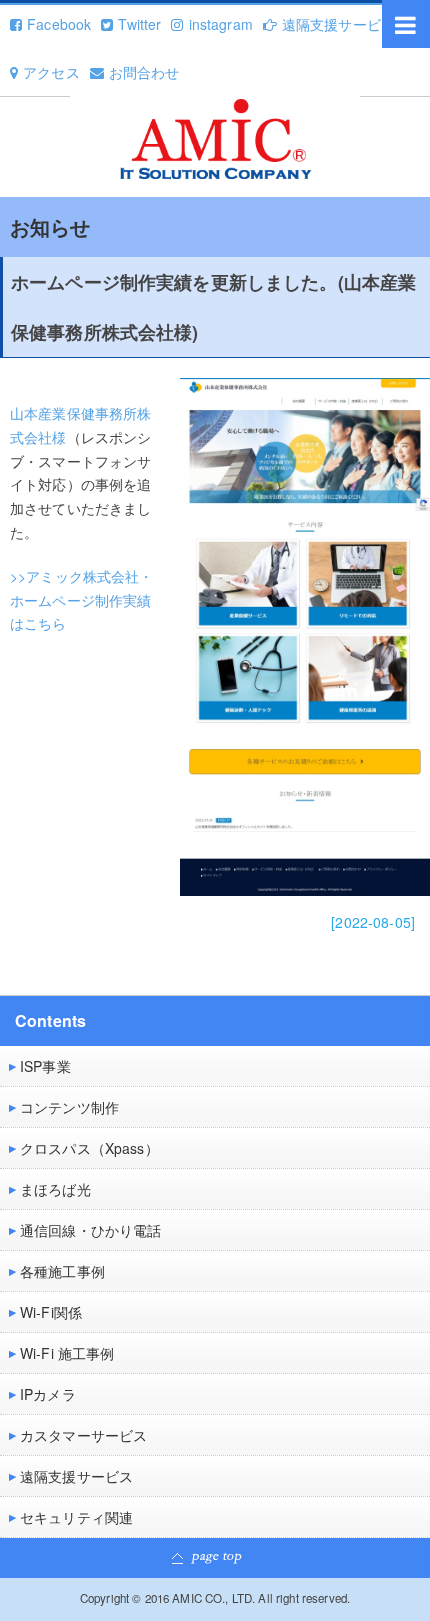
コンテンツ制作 (69, 1107)
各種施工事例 (62, 1271)
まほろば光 (55, 1189)
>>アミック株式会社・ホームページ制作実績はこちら (82, 600)
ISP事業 (45, 1066)
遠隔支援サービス (338, 24)
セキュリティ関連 (76, 1517)
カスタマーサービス (83, 1435)
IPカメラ (48, 1394)
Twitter (139, 24)
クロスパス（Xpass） (89, 1148)
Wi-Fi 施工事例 (67, 1353)
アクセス (51, 72)
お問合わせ (144, 72)
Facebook (59, 24)
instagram (220, 24)
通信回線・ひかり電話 (90, 1230)
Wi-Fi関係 (51, 1312)
